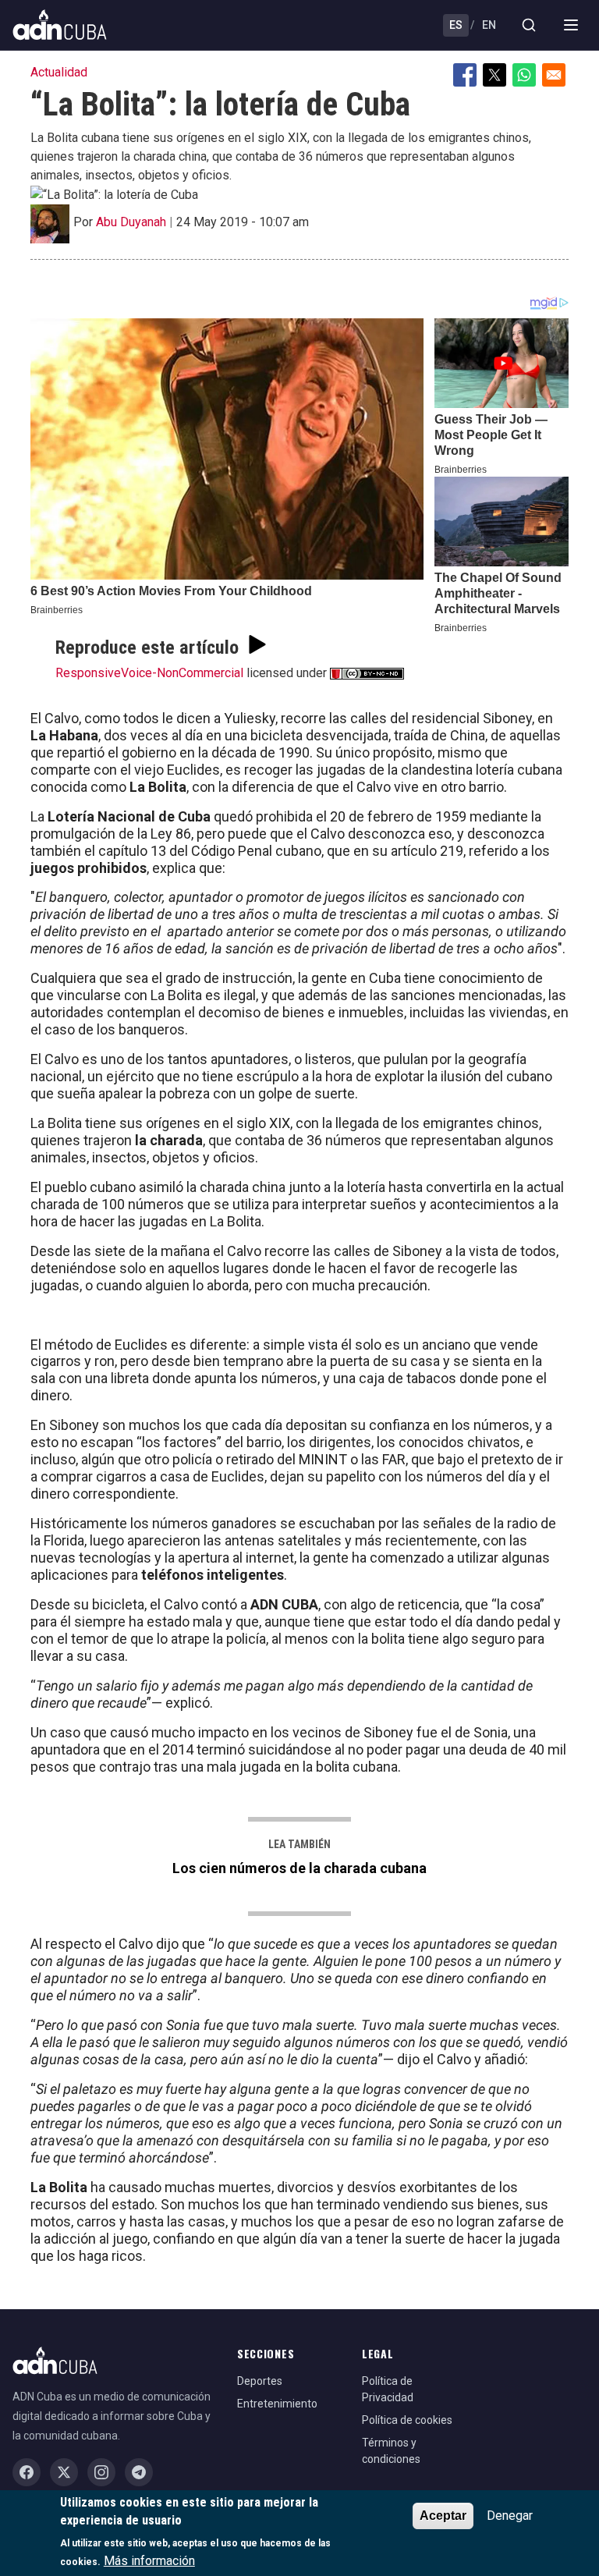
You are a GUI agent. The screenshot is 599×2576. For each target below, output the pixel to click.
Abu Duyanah (131, 222)
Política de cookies (407, 2420)
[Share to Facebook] (465, 75)
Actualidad (59, 72)
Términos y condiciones (391, 2451)
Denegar (510, 2516)
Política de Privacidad (388, 2389)
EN (489, 25)
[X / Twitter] (64, 2472)
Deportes (260, 2381)
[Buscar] (529, 25)
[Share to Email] (554, 75)
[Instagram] (101, 2472)
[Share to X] (494, 75)
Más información (149, 2561)
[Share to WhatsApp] (524, 75)
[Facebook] (27, 2472)
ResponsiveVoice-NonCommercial (149, 673)
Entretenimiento (277, 2404)
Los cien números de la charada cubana (299, 1868)
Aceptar (443, 2516)
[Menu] (571, 25)
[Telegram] (139, 2472)
